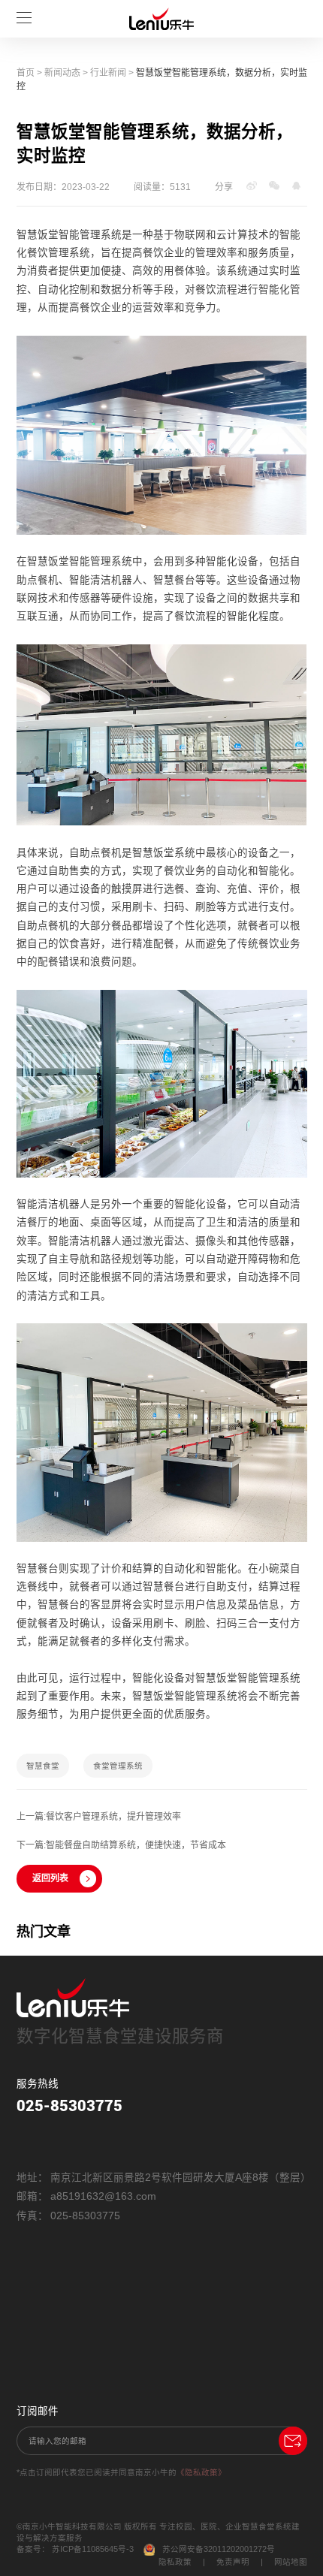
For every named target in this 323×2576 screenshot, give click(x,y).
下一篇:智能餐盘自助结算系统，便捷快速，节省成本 (121, 1845)
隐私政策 (175, 2562)
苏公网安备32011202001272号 (219, 2549)
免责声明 (233, 2562)
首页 (26, 73)
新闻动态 (62, 73)
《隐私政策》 (201, 2472)
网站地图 (291, 2562)
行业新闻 (108, 73)
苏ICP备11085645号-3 (93, 2549)
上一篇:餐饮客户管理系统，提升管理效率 (99, 1817)
